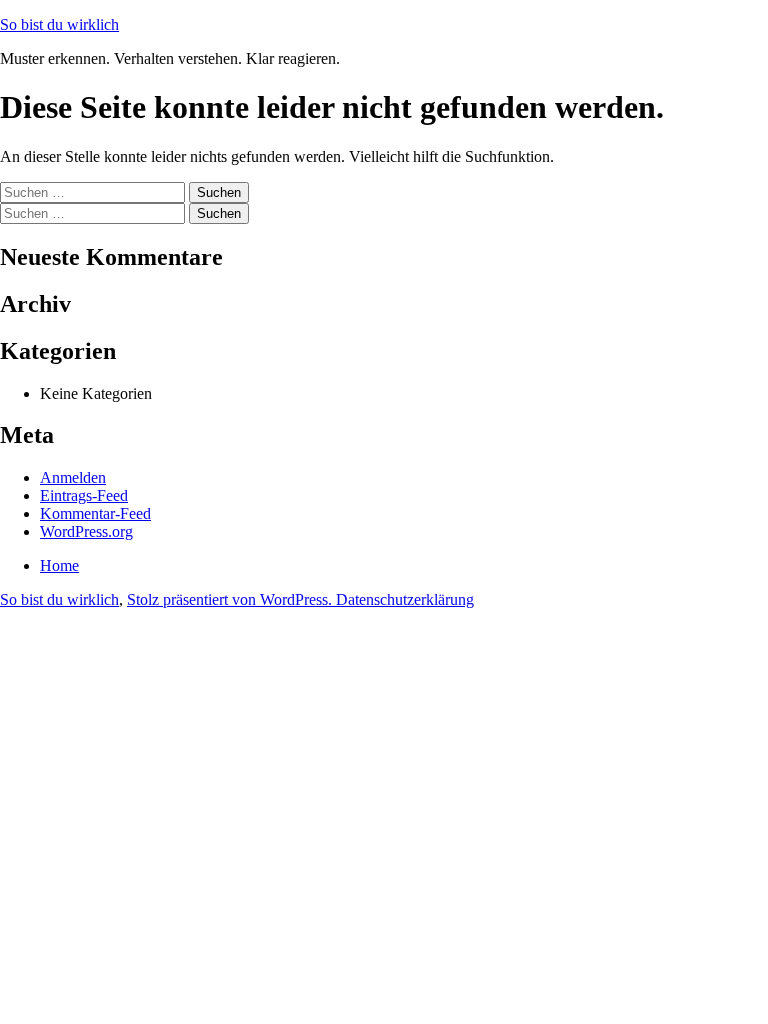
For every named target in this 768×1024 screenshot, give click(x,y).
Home (59, 565)
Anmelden (73, 477)
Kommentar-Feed (95, 513)
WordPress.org (86, 531)
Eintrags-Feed (84, 495)
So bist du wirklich (59, 24)
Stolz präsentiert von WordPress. (231, 599)
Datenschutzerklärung (405, 599)
